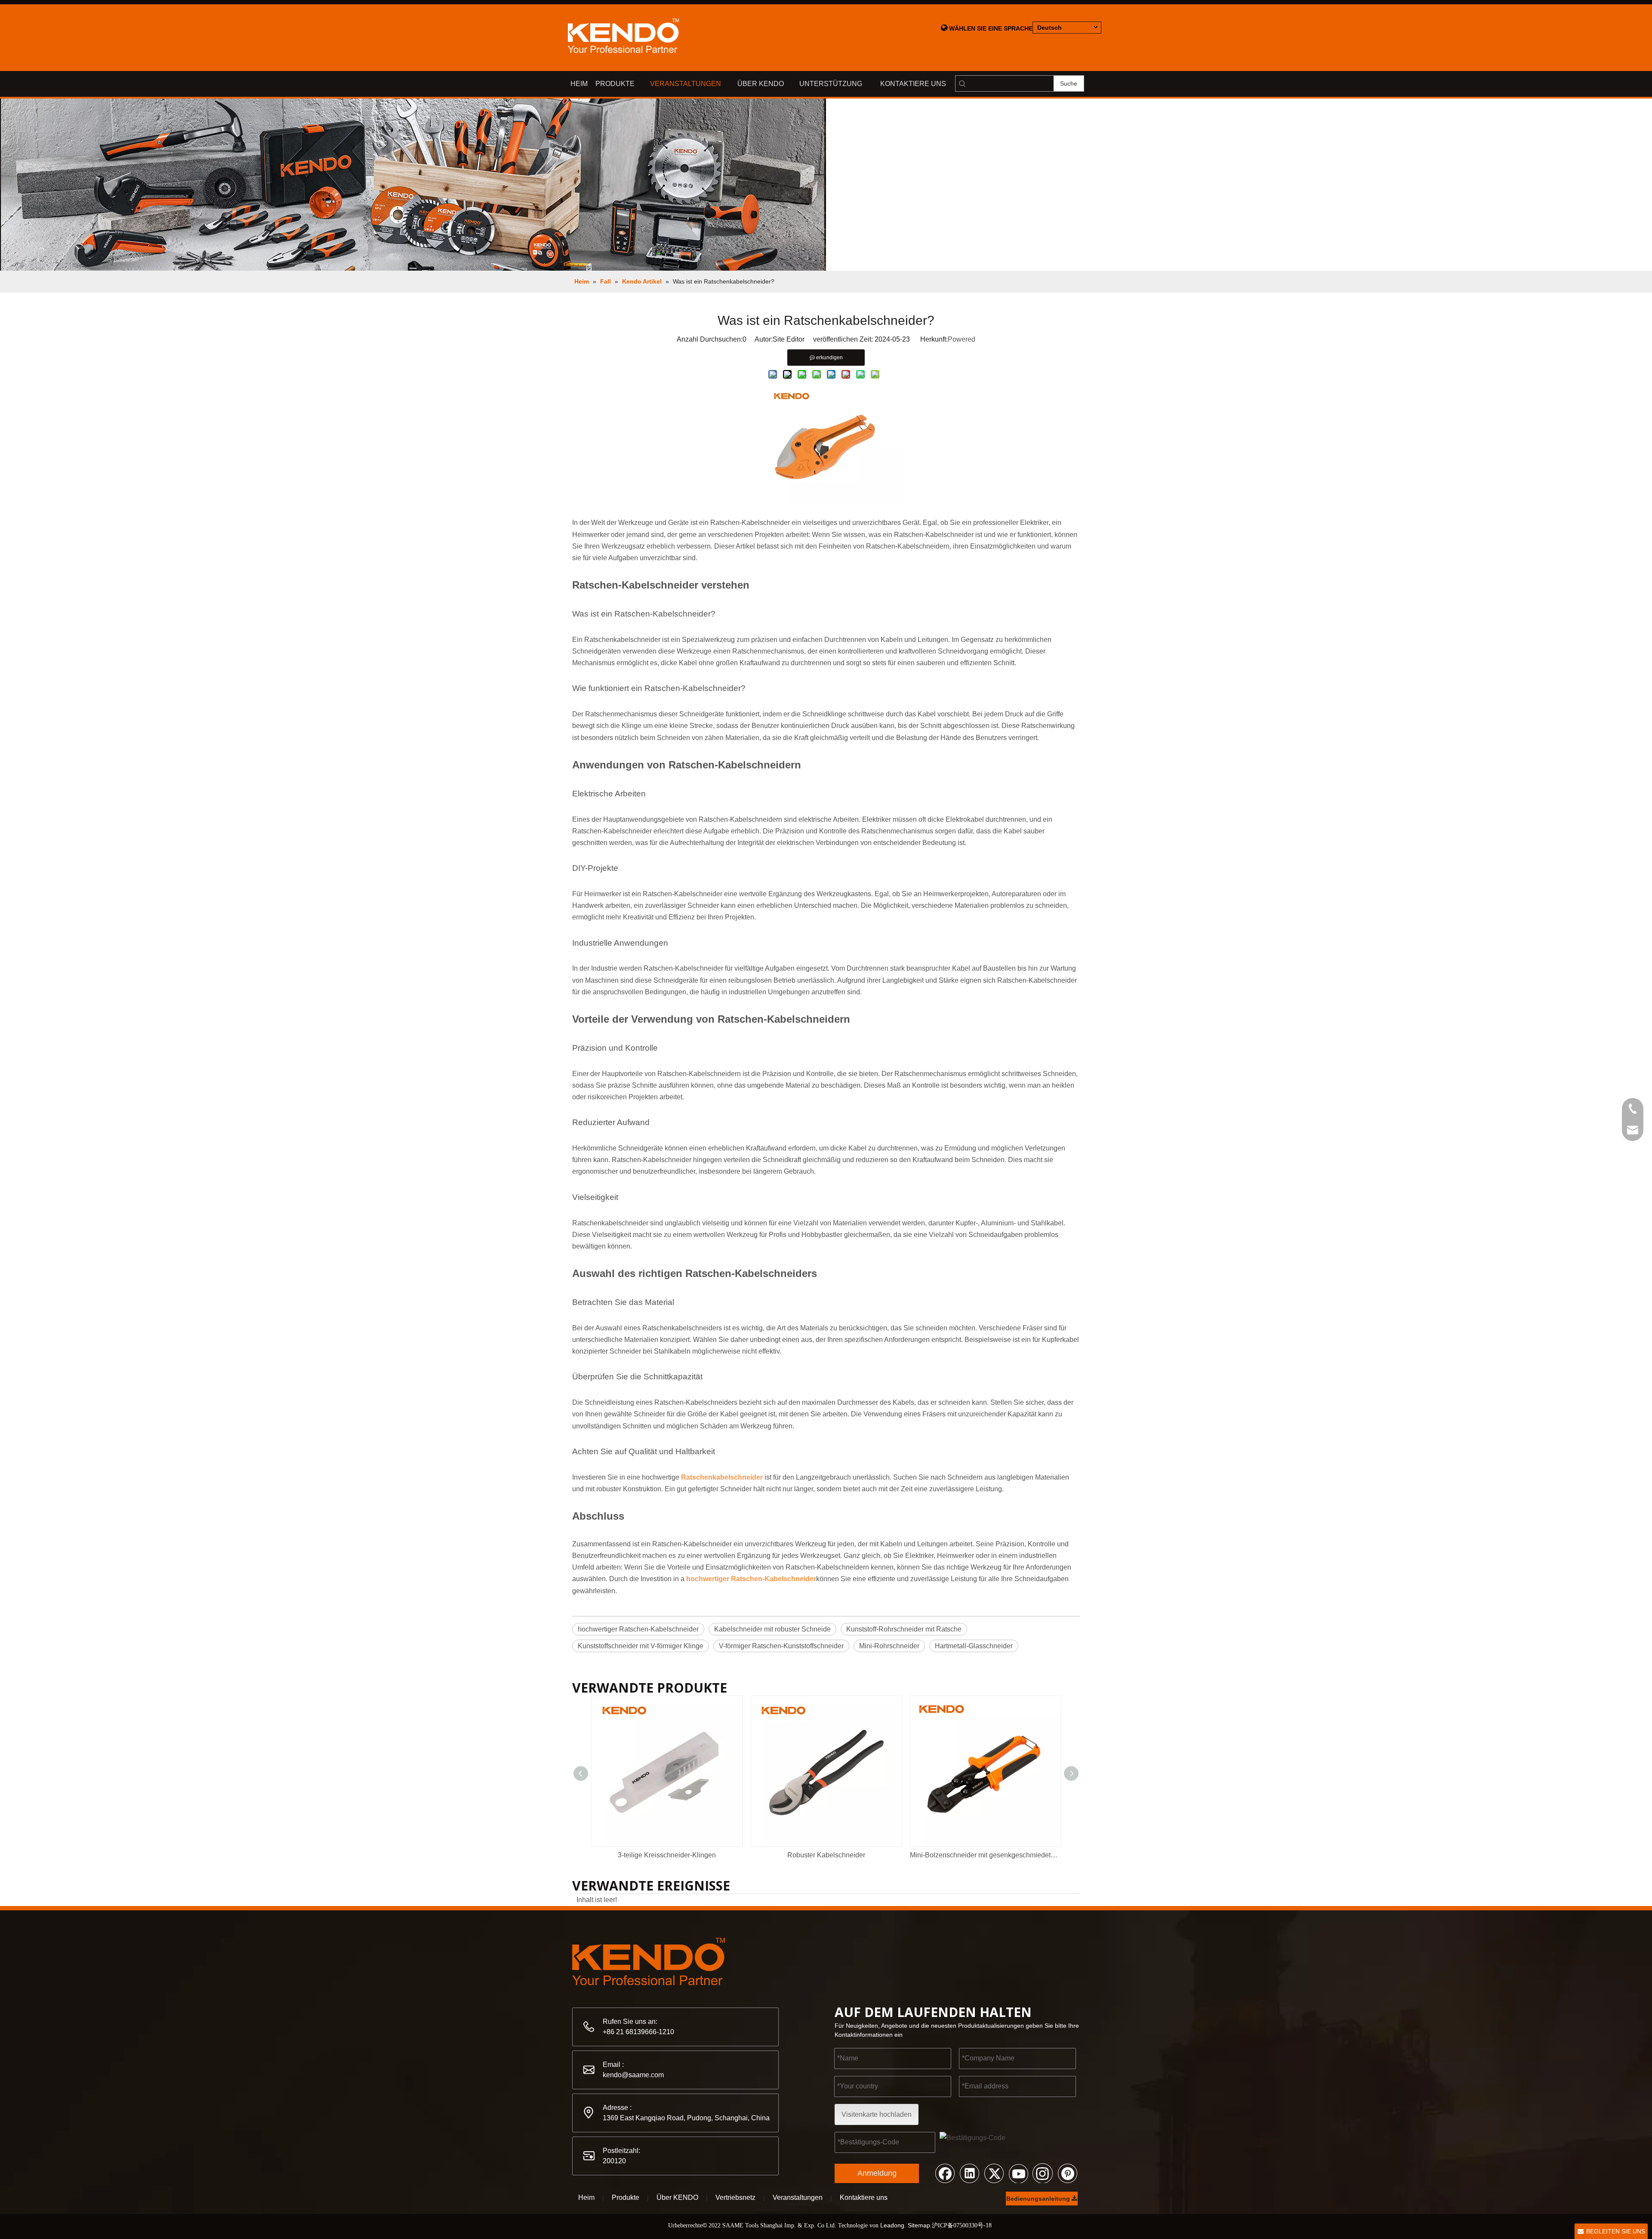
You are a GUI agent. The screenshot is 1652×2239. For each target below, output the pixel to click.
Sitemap (919, 2225)
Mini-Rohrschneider (889, 1646)
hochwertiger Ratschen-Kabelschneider (638, 1629)
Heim (586, 2197)
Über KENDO (677, 2197)
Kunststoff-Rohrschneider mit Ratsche (904, 1629)
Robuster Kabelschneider (826, 1855)
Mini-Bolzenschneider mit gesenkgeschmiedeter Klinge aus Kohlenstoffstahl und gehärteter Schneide (985, 1855)
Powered (962, 339)
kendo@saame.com (633, 2075)
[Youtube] (1018, 2173)
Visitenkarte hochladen (877, 2114)
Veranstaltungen (798, 2197)
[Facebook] (945, 2173)
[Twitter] (994, 2173)
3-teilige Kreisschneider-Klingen (667, 1855)
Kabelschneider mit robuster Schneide (772, 1629)
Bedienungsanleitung (1039, 2199)
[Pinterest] (1067, 2173)
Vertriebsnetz (735, 2197)
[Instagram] (1043, 2173)
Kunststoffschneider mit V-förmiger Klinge (641, 1646)
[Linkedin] (969, 2173)
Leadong (892, 2225)
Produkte (626, 2197)
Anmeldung (877, 2173)
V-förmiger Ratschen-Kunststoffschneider (781, 1646)
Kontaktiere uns (864, 2197)
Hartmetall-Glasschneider (974, 1646)
